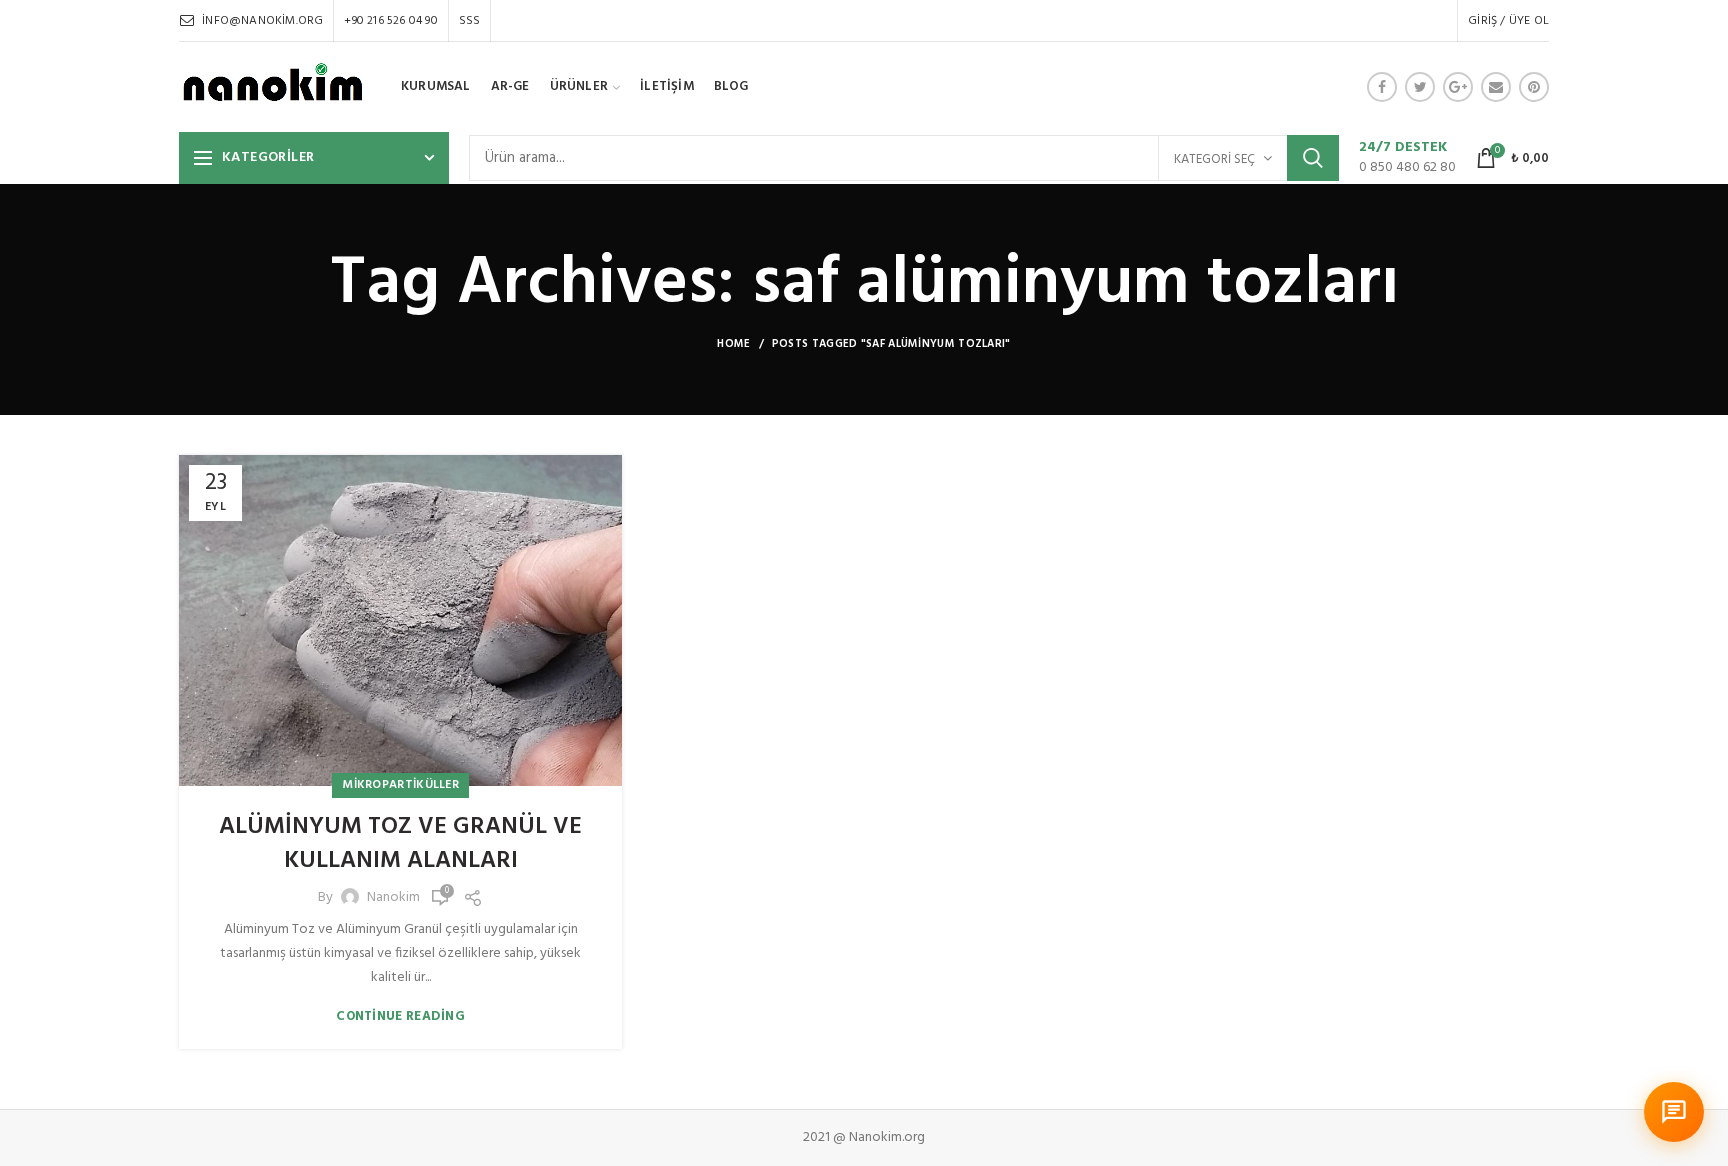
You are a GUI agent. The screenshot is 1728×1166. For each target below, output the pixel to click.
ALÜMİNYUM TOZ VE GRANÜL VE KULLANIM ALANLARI (400, 844)
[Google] (1458, 87)
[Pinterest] (1534, 87)
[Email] (1496, 87)
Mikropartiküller (400, 785)
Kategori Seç (1214, 159)
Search (1313, 158)
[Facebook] (1382, 87)
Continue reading (400, 1016)
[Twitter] (1420, 87)
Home (733, 344)
